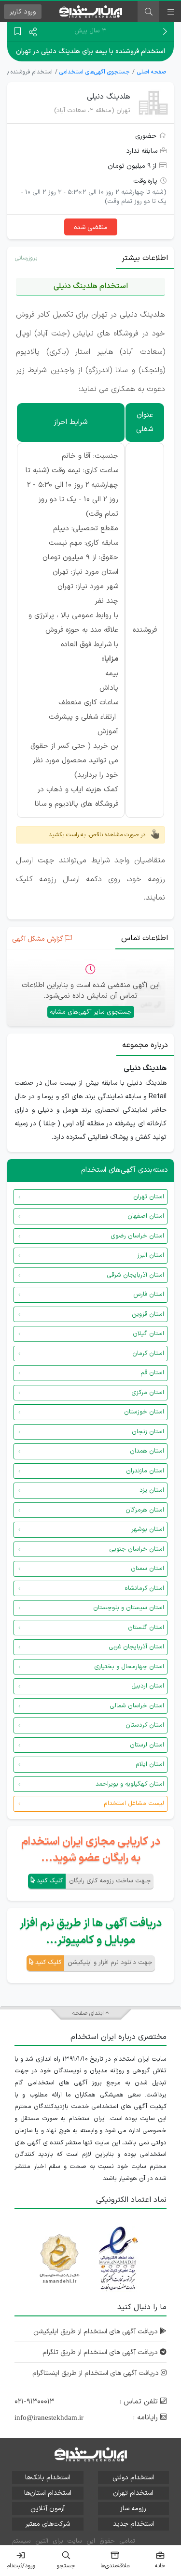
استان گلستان (146, 1628)
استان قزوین (148, 1314)
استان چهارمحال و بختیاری (129, 1667)
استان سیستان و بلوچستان (129, 1608)
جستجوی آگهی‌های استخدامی (95, 72)
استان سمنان (147, 1569)
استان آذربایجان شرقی (135, 1275)
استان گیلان (148, 1334)
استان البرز (151, 1255)
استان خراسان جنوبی (137, 1549)
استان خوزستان (144, 1412)
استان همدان (147, 1451)
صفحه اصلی (152, 72)
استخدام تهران (133, 2493)
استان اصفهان (146, 1216)
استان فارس (149, 1295)
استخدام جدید (133, 2524)
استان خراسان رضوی (137, 1236)
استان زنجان (148, 1432)
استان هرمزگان (145, 1510)
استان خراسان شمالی (137, 1706)
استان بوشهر (148, 1529)
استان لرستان (147, 1745)
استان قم (152, 1373)
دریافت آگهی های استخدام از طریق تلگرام (101, 2352)
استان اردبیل (148, 1686)
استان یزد (152, 1490)
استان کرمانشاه (144, 1588)
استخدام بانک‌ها (48, 2478)
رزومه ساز (133, 2509)
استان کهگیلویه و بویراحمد (130, 1784)
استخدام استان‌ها (48, 2493)
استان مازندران (145, 1471)
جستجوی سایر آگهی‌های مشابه (91, 1012)
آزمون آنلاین (48, 2509)
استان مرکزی (148, 1393)
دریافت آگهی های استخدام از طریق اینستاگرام (97, 2373)
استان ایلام (150, 1764)
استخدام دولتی (133, 2478)
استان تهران (149, 1197)
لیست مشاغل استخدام (134, 1804)
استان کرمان (148, 1353)
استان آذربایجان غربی (136, 1647)
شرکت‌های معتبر (48, 2524)
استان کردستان (145, 1725)
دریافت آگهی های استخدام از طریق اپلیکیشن (97, 2332)
